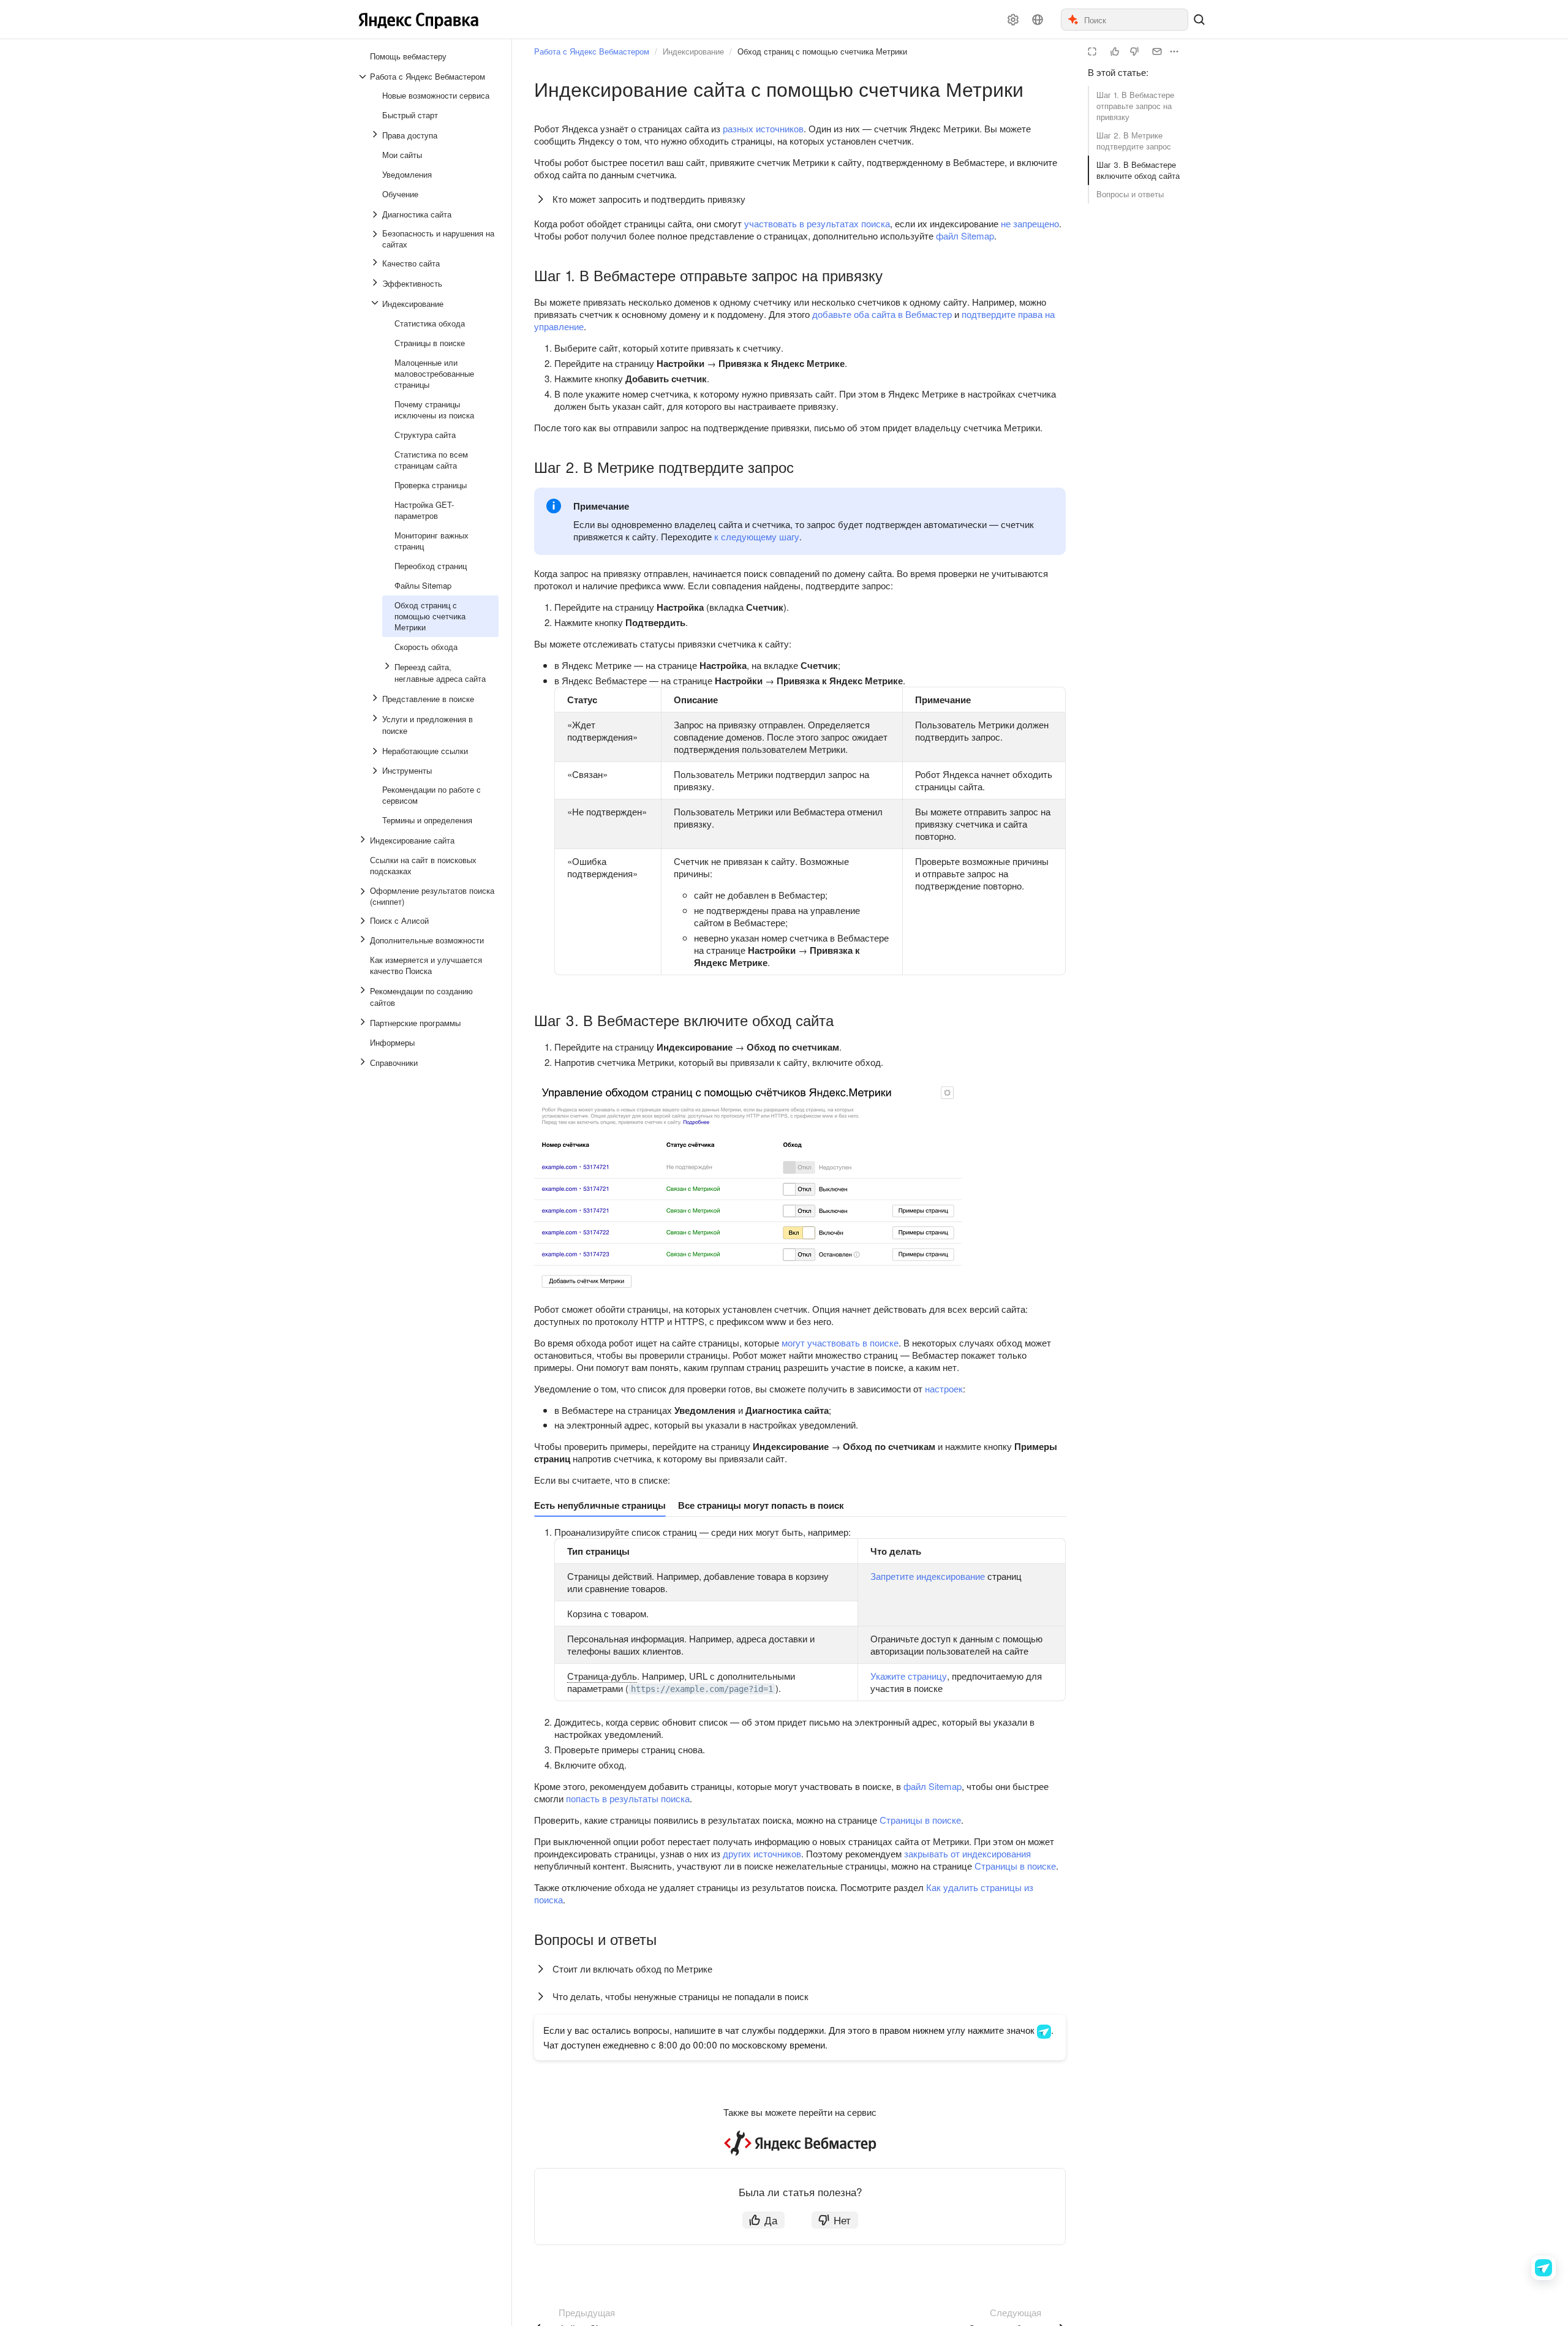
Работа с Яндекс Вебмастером (592, 51)
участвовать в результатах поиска (817, 223)
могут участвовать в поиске (840, 1342)
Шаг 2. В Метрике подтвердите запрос (1134, 141)
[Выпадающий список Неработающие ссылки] (376, 751)
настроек (944, 1388)
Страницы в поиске (920, 1820)
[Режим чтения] (1092, 51)
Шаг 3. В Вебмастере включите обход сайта (1138, 170)
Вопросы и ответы (1130, 194)
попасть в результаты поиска (628, 1798)
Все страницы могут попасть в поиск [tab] (761, 1505)
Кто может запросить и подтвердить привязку (649, 199)
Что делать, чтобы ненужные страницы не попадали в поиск (680, 1996)
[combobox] (1135, 20)
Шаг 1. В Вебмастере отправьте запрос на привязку (1135, 106)
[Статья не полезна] (1134, 51)
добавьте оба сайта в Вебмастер (882, 314)
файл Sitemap (965, 236)
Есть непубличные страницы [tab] (600, 1505)
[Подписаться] (1157, 51)
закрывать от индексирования (967, 1853)
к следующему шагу (757, 536)
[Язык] (1038, 20)
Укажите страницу (909, 1676)
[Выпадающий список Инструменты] (376, 771)
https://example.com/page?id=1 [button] (702, 1689)
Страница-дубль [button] (602, 1676)
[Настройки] (1013, 20)
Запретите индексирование (928, 1576)
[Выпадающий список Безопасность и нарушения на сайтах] (376, 239)
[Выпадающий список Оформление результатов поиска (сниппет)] (364, 896)
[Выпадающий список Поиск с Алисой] (364, 921)
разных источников (763, 128)
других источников (762, 1853)
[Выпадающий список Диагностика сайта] (376, 214)
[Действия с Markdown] (1174, 51)
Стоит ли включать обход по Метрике (632, 1969)
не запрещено (1030, 223)
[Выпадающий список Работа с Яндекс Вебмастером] (364, 77)
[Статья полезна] (1115, 51)
